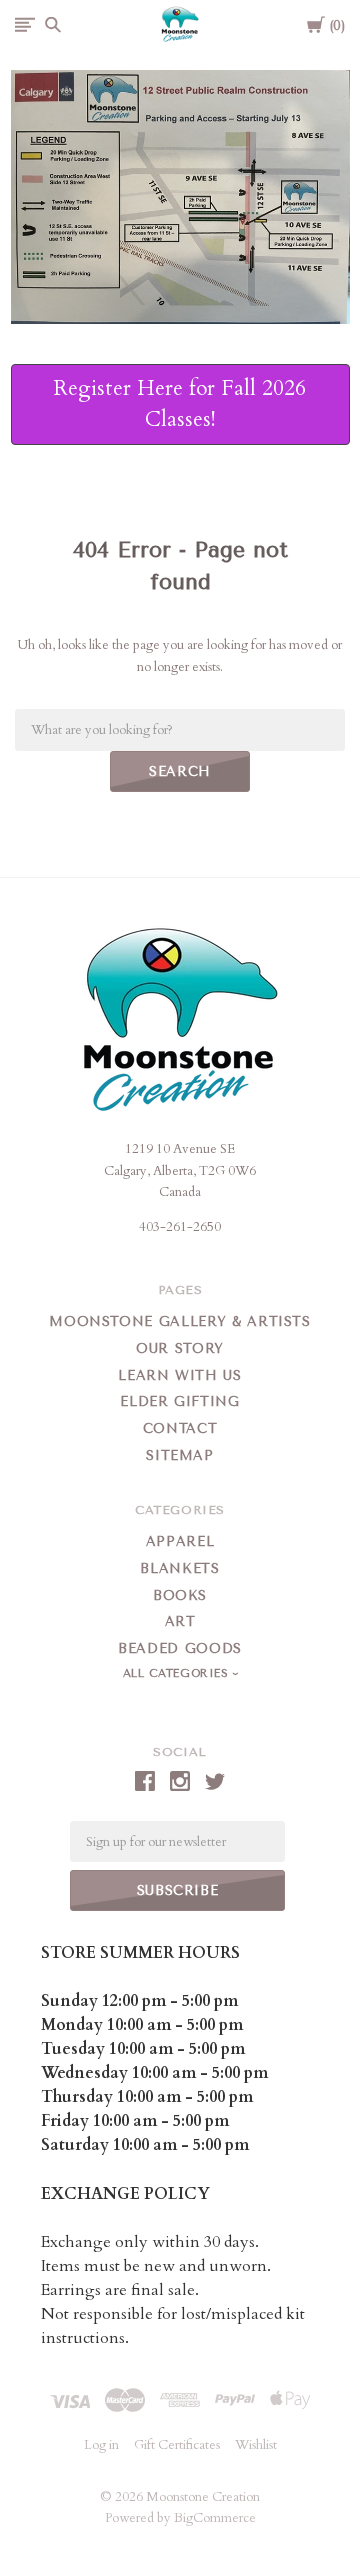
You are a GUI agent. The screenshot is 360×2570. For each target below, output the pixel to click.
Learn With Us (179, 1375)
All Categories (178, 1673)
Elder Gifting (179, 1401)
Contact (180, 1428)
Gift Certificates (177, 2445)
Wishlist (256, 2445)
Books (180, 1595)
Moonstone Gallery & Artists (180, 1321)
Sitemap (180, 1455)
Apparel (180, 1541)
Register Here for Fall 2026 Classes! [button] (180, 404)
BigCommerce (215, 2518)
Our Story (180, 1348)
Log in (101, 2445)
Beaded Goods (180, 1648)
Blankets (179, 1568)
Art (180, 1621)
